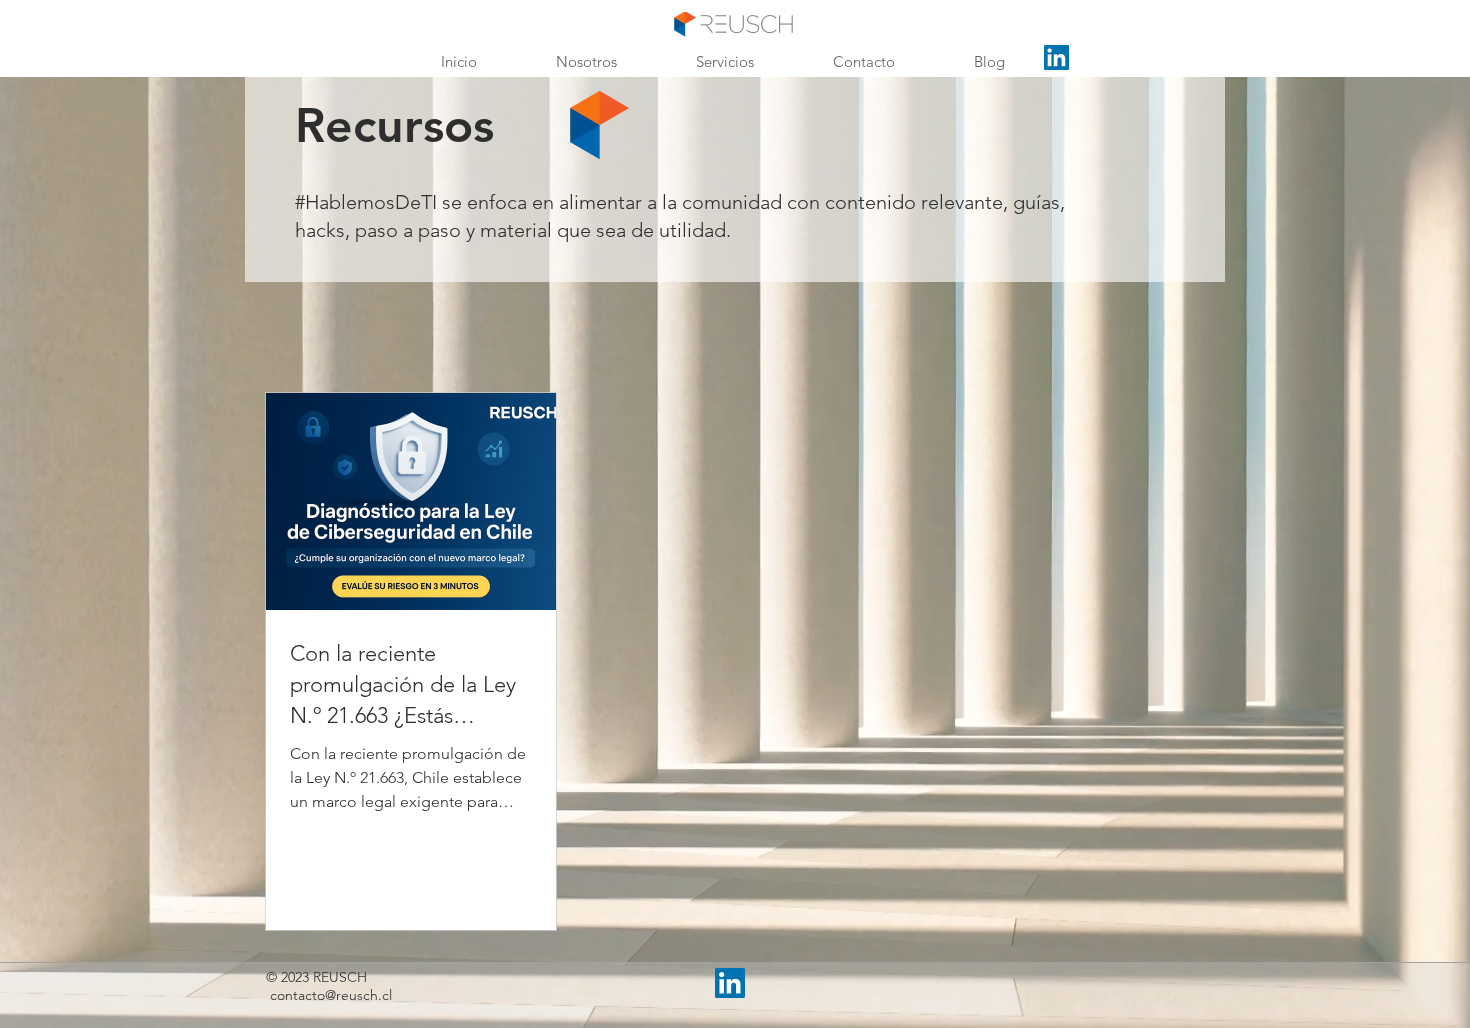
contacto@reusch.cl (331, 995)
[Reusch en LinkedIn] (1056, 57)
